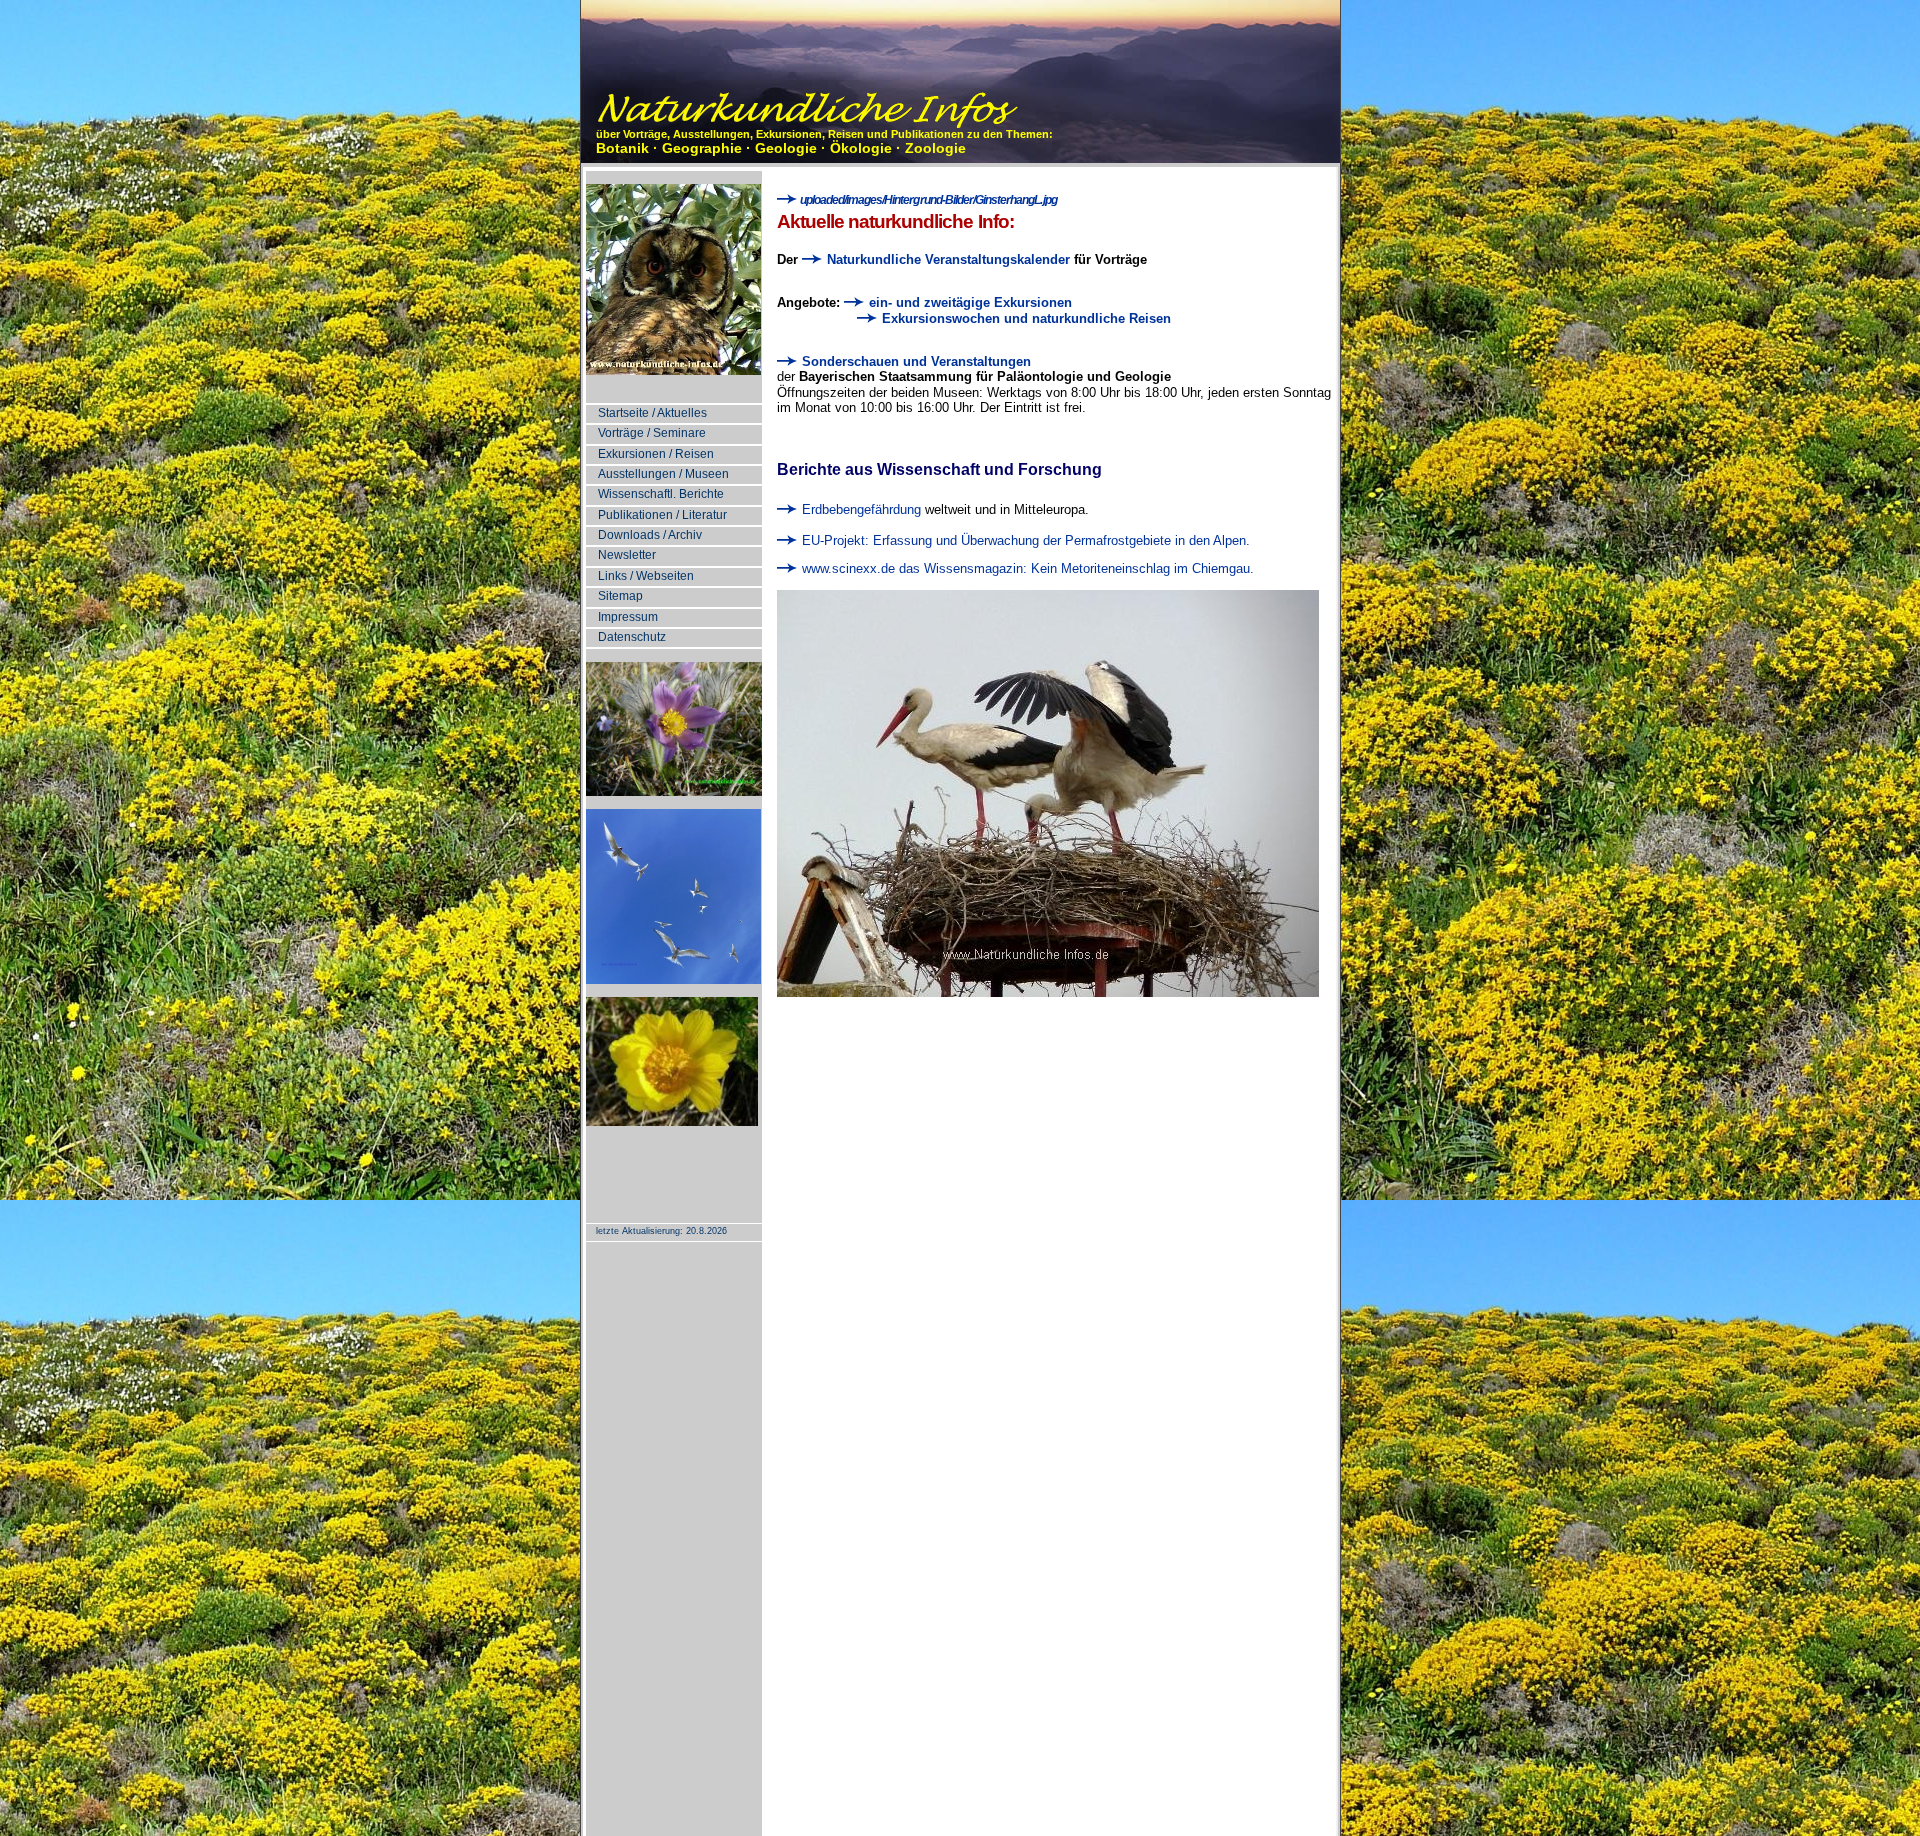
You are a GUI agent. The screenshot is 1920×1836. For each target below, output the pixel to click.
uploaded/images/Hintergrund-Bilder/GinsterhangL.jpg (927, 200)
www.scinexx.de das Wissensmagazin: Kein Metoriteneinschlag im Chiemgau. (1026, 568)
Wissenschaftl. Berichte (661, 494)
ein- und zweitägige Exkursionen (970, 302)
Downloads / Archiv (650, 535)
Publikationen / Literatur (662, 515)
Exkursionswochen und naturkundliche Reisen (1026, 318)
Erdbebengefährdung (859, 509)
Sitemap (620, 596)
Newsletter (627, 555)
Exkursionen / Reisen (656, 454)
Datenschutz (632, 637)
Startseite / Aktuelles (652, 413)
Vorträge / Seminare (652, 433)
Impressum (628, 617)
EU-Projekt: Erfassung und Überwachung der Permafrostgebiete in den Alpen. (1024, 540)
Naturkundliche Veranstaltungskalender (946, 259)
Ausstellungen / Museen (663, 474)
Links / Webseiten (646, 576)
